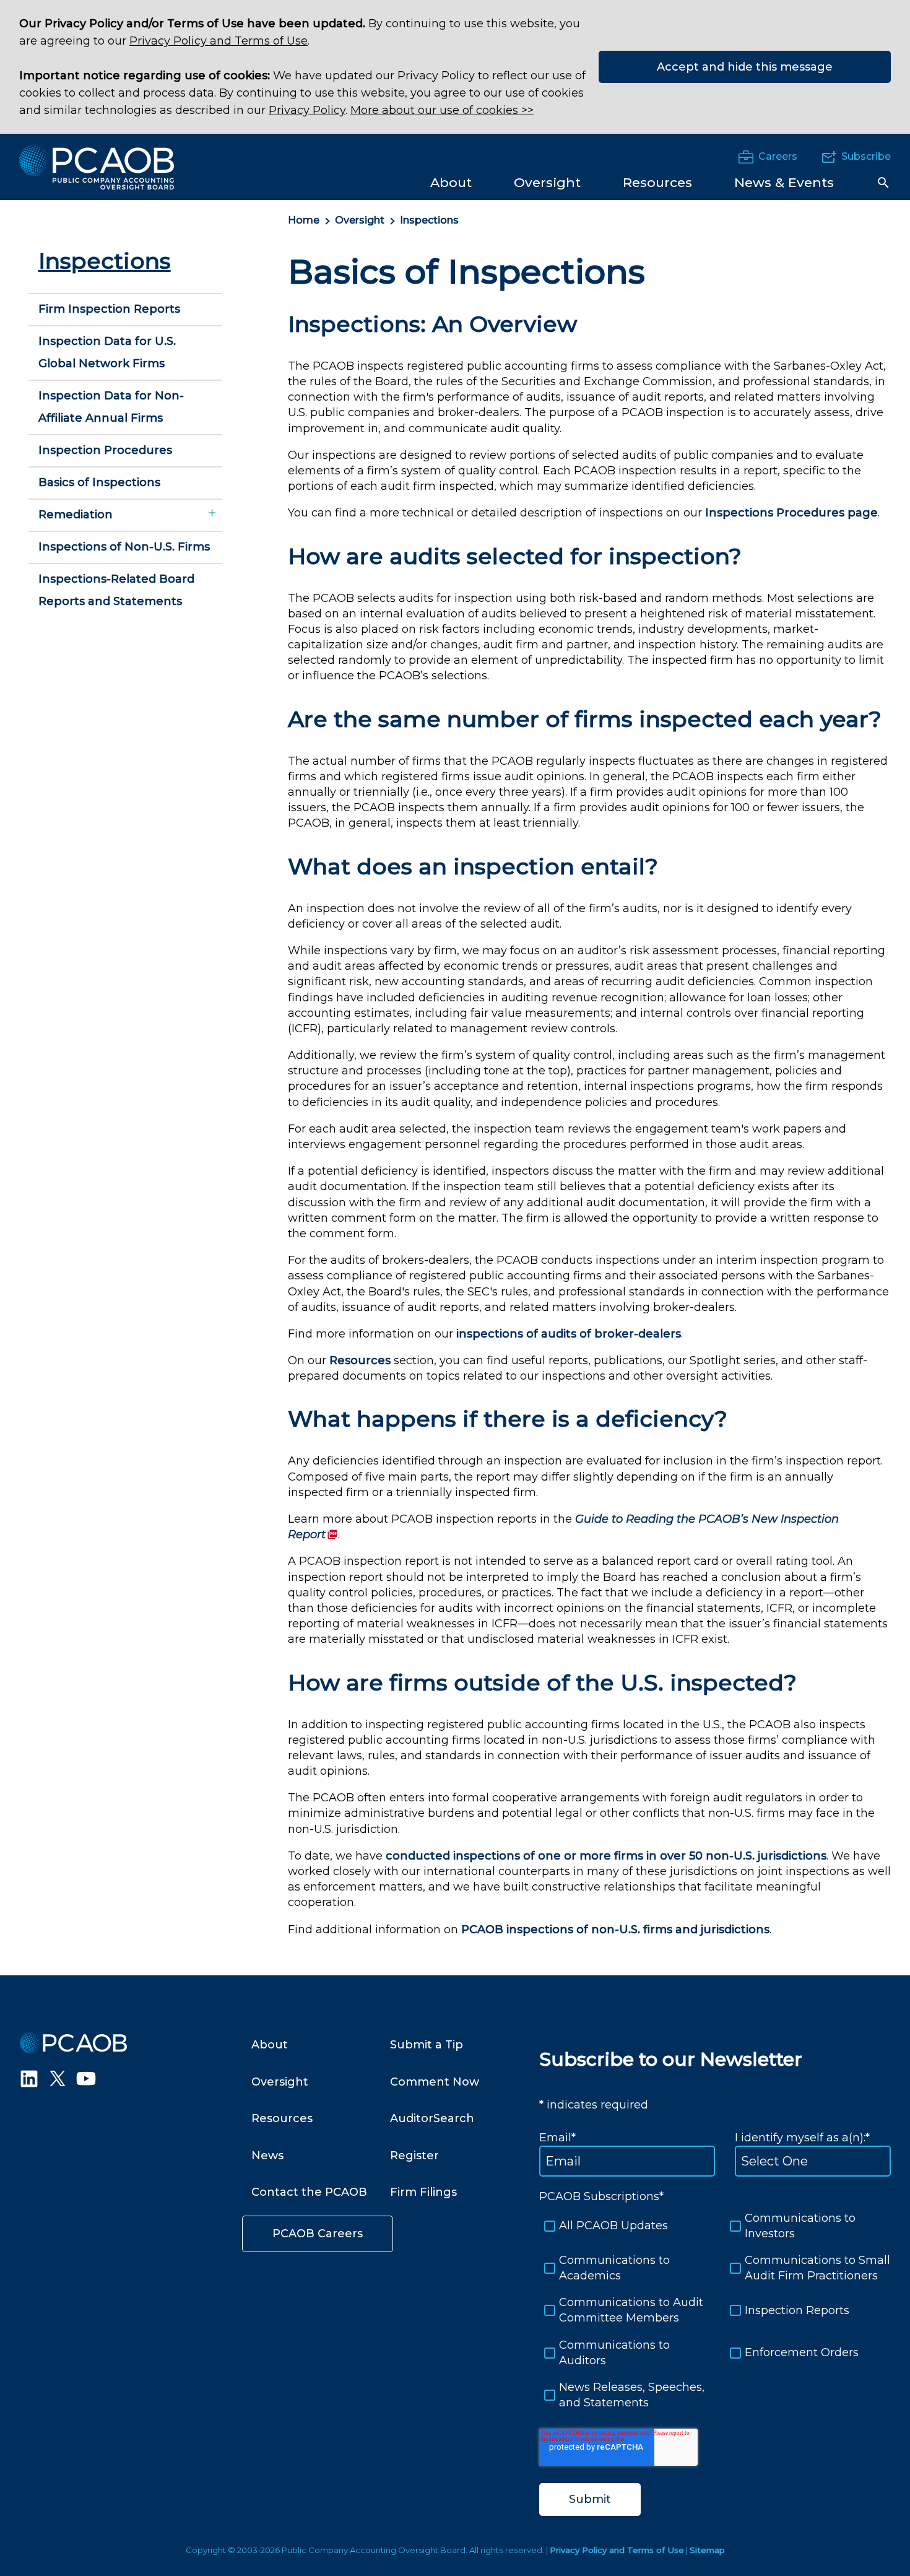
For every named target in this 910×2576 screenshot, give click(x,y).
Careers (778, 156)
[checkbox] (715, 2311)
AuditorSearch (432, 2118)
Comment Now (435, 2082)
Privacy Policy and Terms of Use (219, 41)
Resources (360, 1360)
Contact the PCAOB (309, 2192)
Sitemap (707, 2550)
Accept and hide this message (745, 67)
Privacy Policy (307, 110)
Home (304, 220)
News (267, 2156)
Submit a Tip (427, 2045)
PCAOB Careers (318, 2234)
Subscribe (866, 156)
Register (414, 2156)
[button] (883, 183)
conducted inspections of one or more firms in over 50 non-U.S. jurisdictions (606, 1856)
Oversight (360, 220)
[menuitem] (451, 182)
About (270, 2045)
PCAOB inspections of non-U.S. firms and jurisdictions (615, 1930)
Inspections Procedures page (791, 513)
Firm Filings (423, 2192)
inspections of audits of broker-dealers (569, 1334)
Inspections (429, 220)
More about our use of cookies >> (442, 110)
